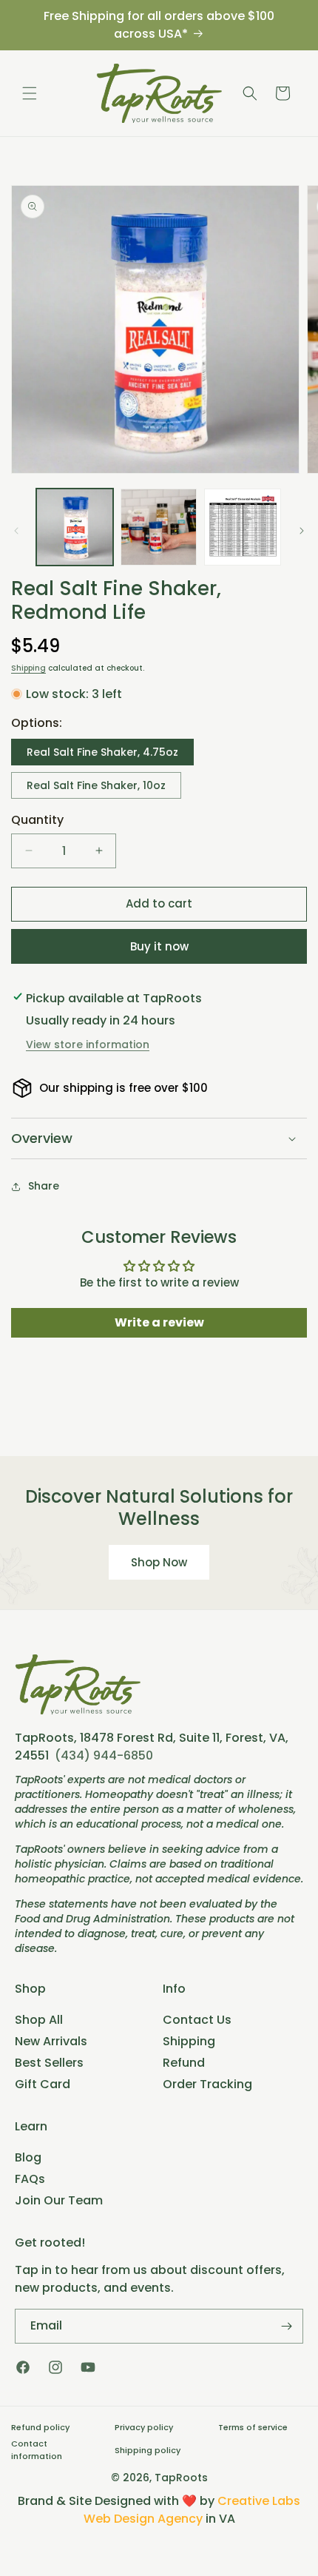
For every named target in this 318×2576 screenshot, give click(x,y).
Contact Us (197, 2020)
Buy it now (159, 946)
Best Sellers (49, 2063)
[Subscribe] (286, 2326)
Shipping (28, 668)
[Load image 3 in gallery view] (243, 527)
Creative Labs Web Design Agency (192, 2510)
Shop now (159, 1562)
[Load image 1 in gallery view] (75, 527)
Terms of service (253, 2427)
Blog (28, 2157)
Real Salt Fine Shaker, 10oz (96, 785)
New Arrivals (51, 2041)
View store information (88, 1044)
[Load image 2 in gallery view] (159, 527)
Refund (184, 2063)
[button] (30, 93)
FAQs (30, 2179)
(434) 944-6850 (104, 1755)
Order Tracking (207, 2084)
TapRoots (181, 2478)
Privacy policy (144, 2427)
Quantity (37, 820)
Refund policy (40, 2427)
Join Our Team (59, 2200)
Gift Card (43, 2084)
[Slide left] (16, 531)
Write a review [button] (159, 1322)
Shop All (39, 2020)
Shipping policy (148, 2450)
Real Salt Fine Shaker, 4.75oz (102, 752)
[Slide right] (302, 531)
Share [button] (44, 1186)
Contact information (37, 2450)
